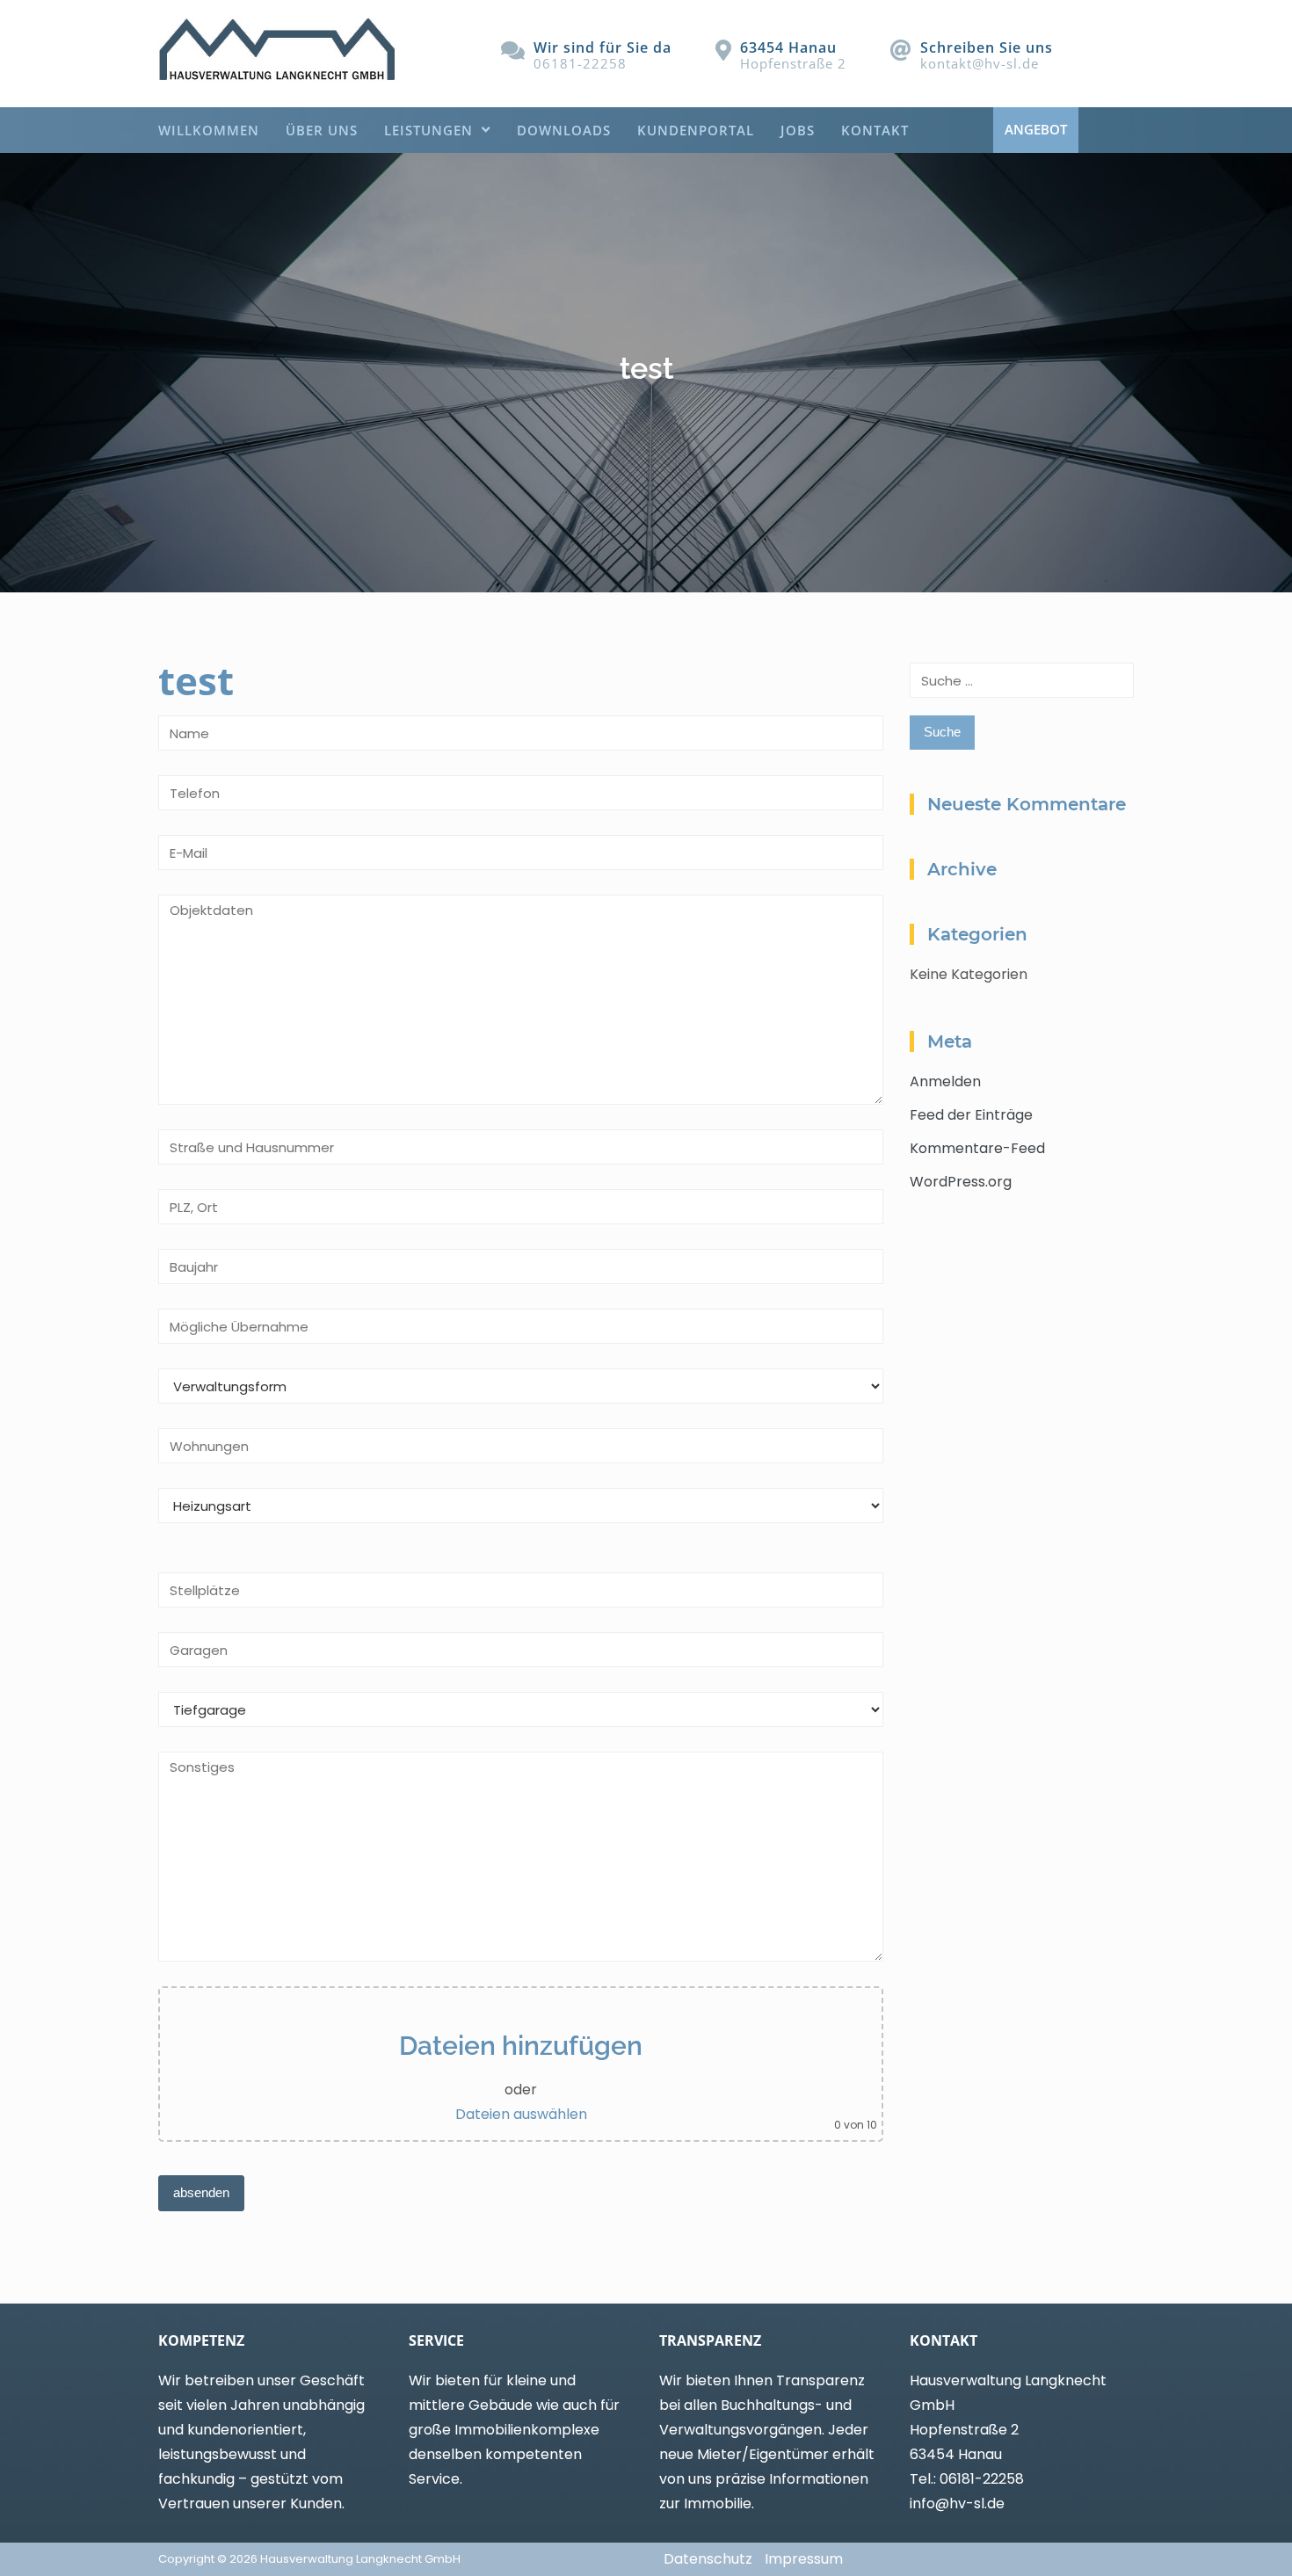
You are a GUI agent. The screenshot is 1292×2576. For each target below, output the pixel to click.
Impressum (804, 2559)
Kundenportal (696, 130)
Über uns (322, 130)
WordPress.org (961, 1182)
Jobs (798, 130)
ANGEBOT (1036, 129)
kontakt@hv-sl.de (980, 63)
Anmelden (945, 1081)
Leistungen (428, 130)
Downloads (564, 130)
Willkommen (209, 130)
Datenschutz (708, 2559)
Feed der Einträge (971, 1115)
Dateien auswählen (521, 2114)
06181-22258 (580, 63)
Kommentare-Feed (977, 1148)
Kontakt (875, 130)
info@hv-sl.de (957, 2503)
